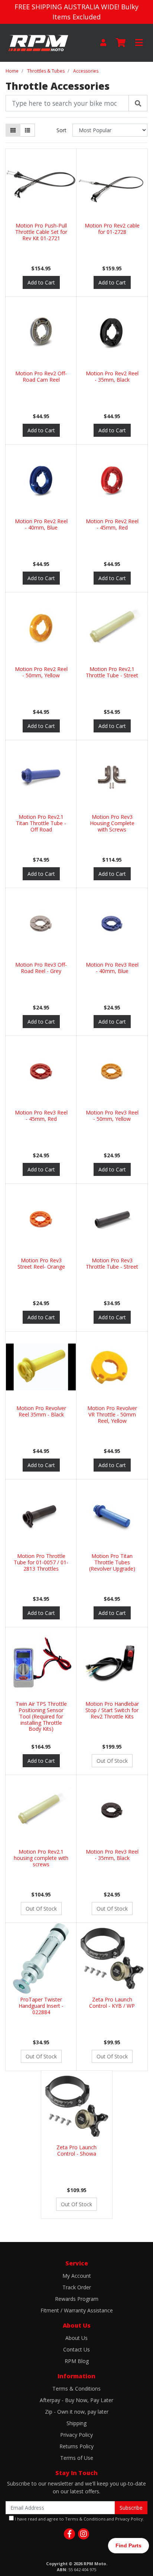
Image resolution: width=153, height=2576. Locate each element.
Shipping (76, 2423)
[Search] (138, 103)
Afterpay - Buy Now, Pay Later (76, 2400)
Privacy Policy (76, 2435)
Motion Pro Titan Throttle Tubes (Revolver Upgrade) (112, 1562)
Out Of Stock (112, 1761)
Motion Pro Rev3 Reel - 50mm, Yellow (112, 1116)
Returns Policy (76, 2446)
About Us (76, 2338)
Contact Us (76, 2349)
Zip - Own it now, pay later (77, 2412)
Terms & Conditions (76, 2389)
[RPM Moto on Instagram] (84, 2534)
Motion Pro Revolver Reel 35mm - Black (41, 1411)
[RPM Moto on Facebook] (69, 2534)
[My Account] (103, 43)
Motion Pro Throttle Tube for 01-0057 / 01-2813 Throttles (41, 1562)
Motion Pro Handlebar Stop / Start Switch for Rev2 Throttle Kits (112, 1710)
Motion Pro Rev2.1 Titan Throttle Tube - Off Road (41, 823)
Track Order (77, 2287)
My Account (77, 2276)
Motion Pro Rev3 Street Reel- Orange (41, 1263)
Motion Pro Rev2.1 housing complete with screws (41, 1858)
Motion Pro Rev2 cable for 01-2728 (112, 229)
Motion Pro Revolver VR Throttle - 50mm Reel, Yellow (112, 1414)
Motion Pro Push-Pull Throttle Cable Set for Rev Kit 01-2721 (41, 232)
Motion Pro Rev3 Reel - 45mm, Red (41, 1116)
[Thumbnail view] (13, 130)
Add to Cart (41, 282)
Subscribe (131, 2508)
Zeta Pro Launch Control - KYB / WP (112, 2003)
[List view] (27, 130)
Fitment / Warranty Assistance (77, 2310)
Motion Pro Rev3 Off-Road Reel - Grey (41, 968)
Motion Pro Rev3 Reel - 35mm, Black (112, 1855)
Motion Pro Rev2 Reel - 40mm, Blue (41, 524)
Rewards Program (77, 2299)
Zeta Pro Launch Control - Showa (76, 2150)
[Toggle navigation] (139, 43)
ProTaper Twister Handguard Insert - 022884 (41, 2006)
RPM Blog (77, 2361)
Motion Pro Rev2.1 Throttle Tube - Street (112, 672)
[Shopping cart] (121, 43)
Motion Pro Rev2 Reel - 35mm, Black (112, 376)
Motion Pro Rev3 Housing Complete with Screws (112, 823)
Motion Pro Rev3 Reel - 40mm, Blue (112, 968)
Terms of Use (77, 2458)
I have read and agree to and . (79, 2519)
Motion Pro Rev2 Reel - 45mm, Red (112, 524)
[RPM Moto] (38, 42)
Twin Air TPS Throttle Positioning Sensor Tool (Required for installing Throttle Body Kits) (41, 1716)
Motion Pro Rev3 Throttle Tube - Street (112, 1263)
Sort (61, 130)
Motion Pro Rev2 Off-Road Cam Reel (41, 376)
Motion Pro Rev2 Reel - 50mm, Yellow (41, 672)
